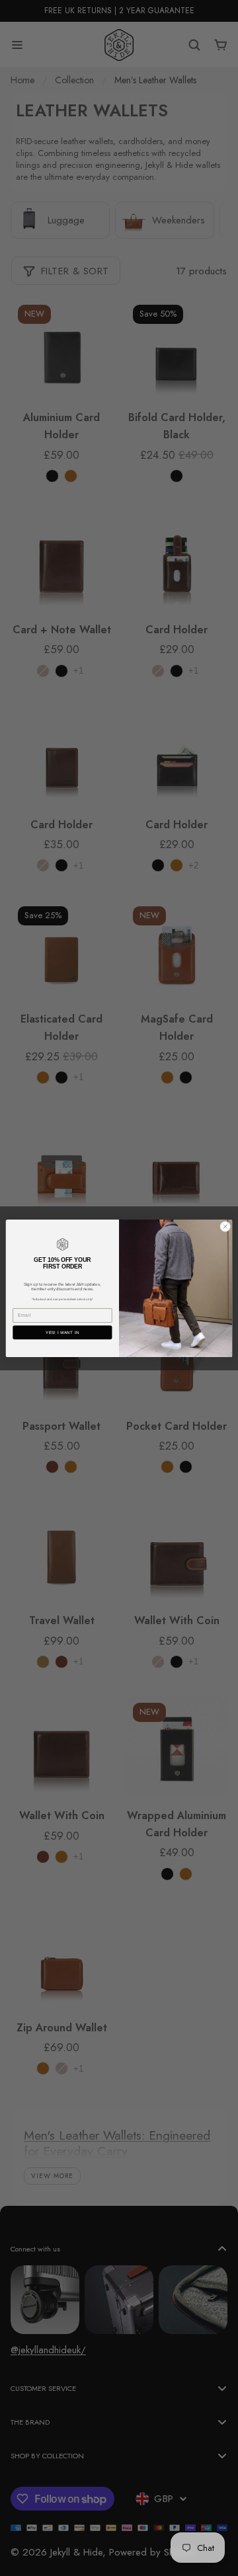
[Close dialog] (225, 1226)
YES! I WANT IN (62, 1332)
